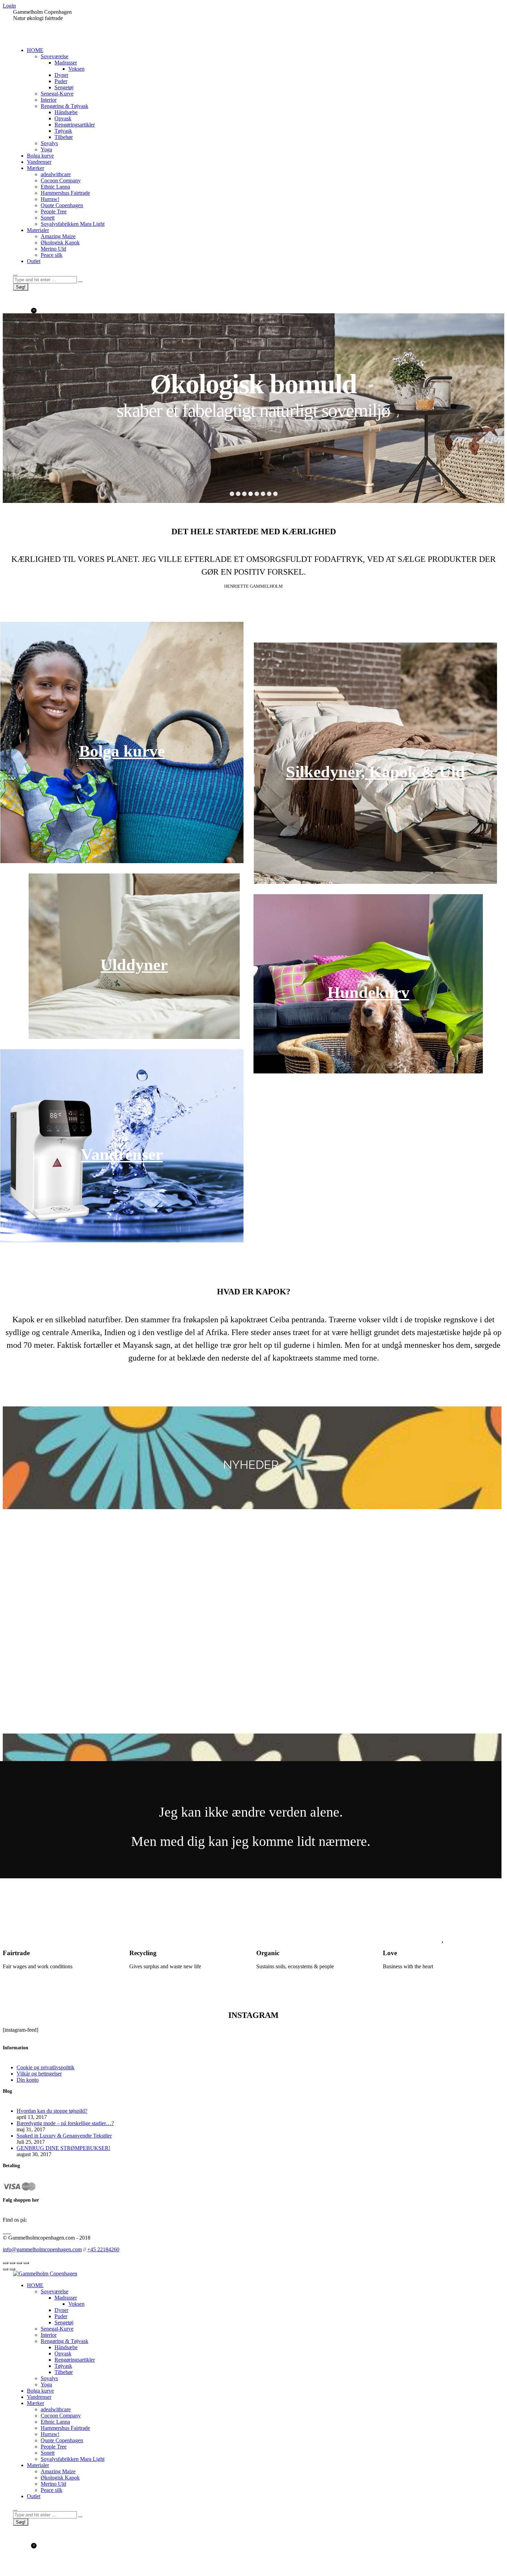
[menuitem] (35, 50)
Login (9, 6)
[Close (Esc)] (6, 2263)
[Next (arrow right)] (12, 2269)
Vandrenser (122, 1154)
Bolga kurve (122, 751)
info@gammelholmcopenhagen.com (42, 2249)
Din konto (28, 2080)
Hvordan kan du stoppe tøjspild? (52, 2111)
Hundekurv (368, 992)
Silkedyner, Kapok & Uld (375, 772)
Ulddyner (134, 965)
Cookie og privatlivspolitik (46, 2067)
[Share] (12, 2263)
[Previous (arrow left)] (6, 2269)
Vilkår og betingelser (39, 2074)
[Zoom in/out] (26, 2263)
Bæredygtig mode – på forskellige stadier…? (65, 2123)
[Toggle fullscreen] (19, 2263)
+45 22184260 (103, 2249)
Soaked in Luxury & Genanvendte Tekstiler (64, 2136)
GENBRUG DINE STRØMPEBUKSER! (63, 2148)
